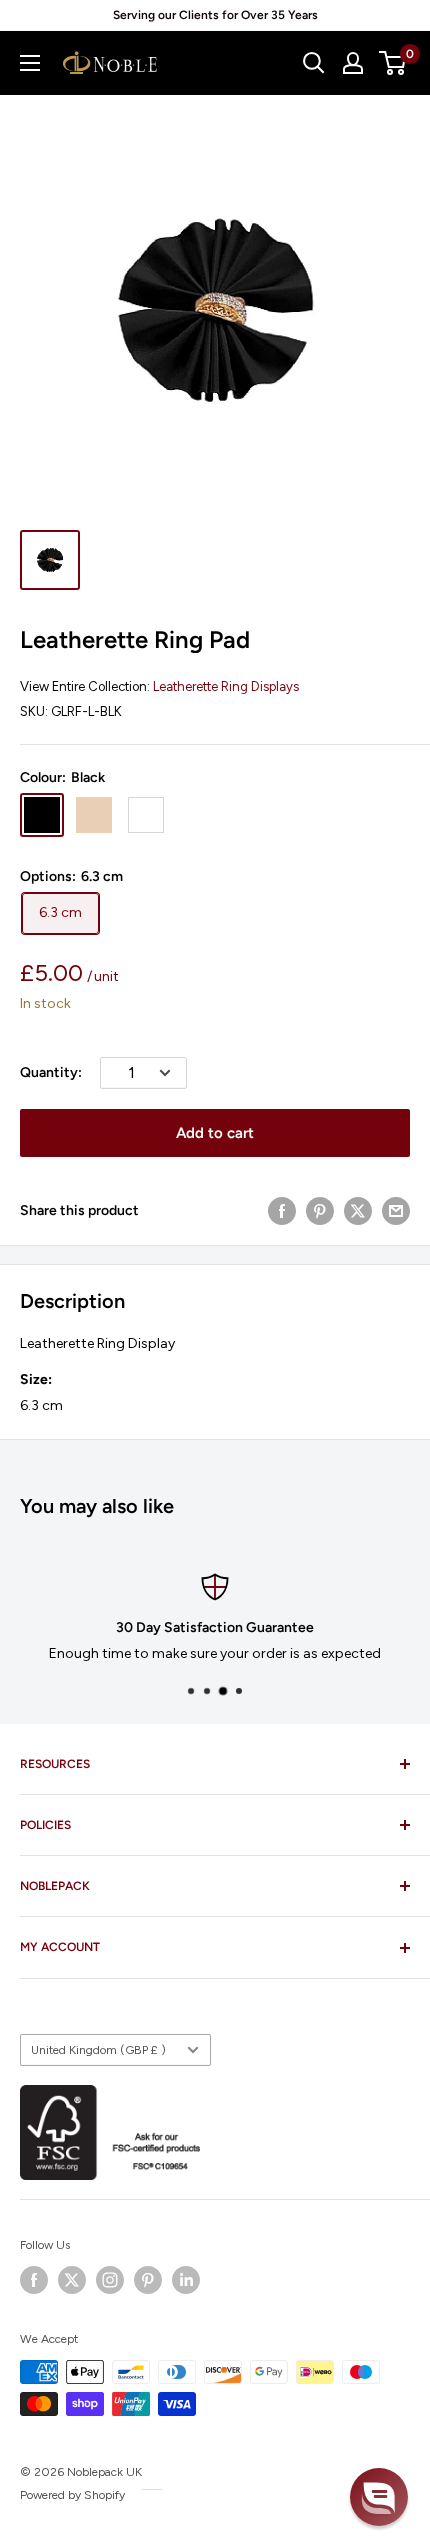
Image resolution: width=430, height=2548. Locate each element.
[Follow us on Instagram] (110, 2280)
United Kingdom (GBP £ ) (98, 2050)
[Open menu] (30, 63)
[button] (379, 2497)
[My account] (353, 63)
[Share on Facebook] (282, 1211)
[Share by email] (396, 1211)
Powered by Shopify (72, 2495)
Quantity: (51, 1072)
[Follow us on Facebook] (34, 2280)
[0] (393, 63)
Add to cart (215, 1133)
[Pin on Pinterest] (320, 1211)
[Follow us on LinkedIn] (186, 2280)
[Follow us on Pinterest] (148, 2280)
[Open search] (314, 63)
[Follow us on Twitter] (72, 2280)
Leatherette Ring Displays (226, 686)
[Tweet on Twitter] (358, 1211)
